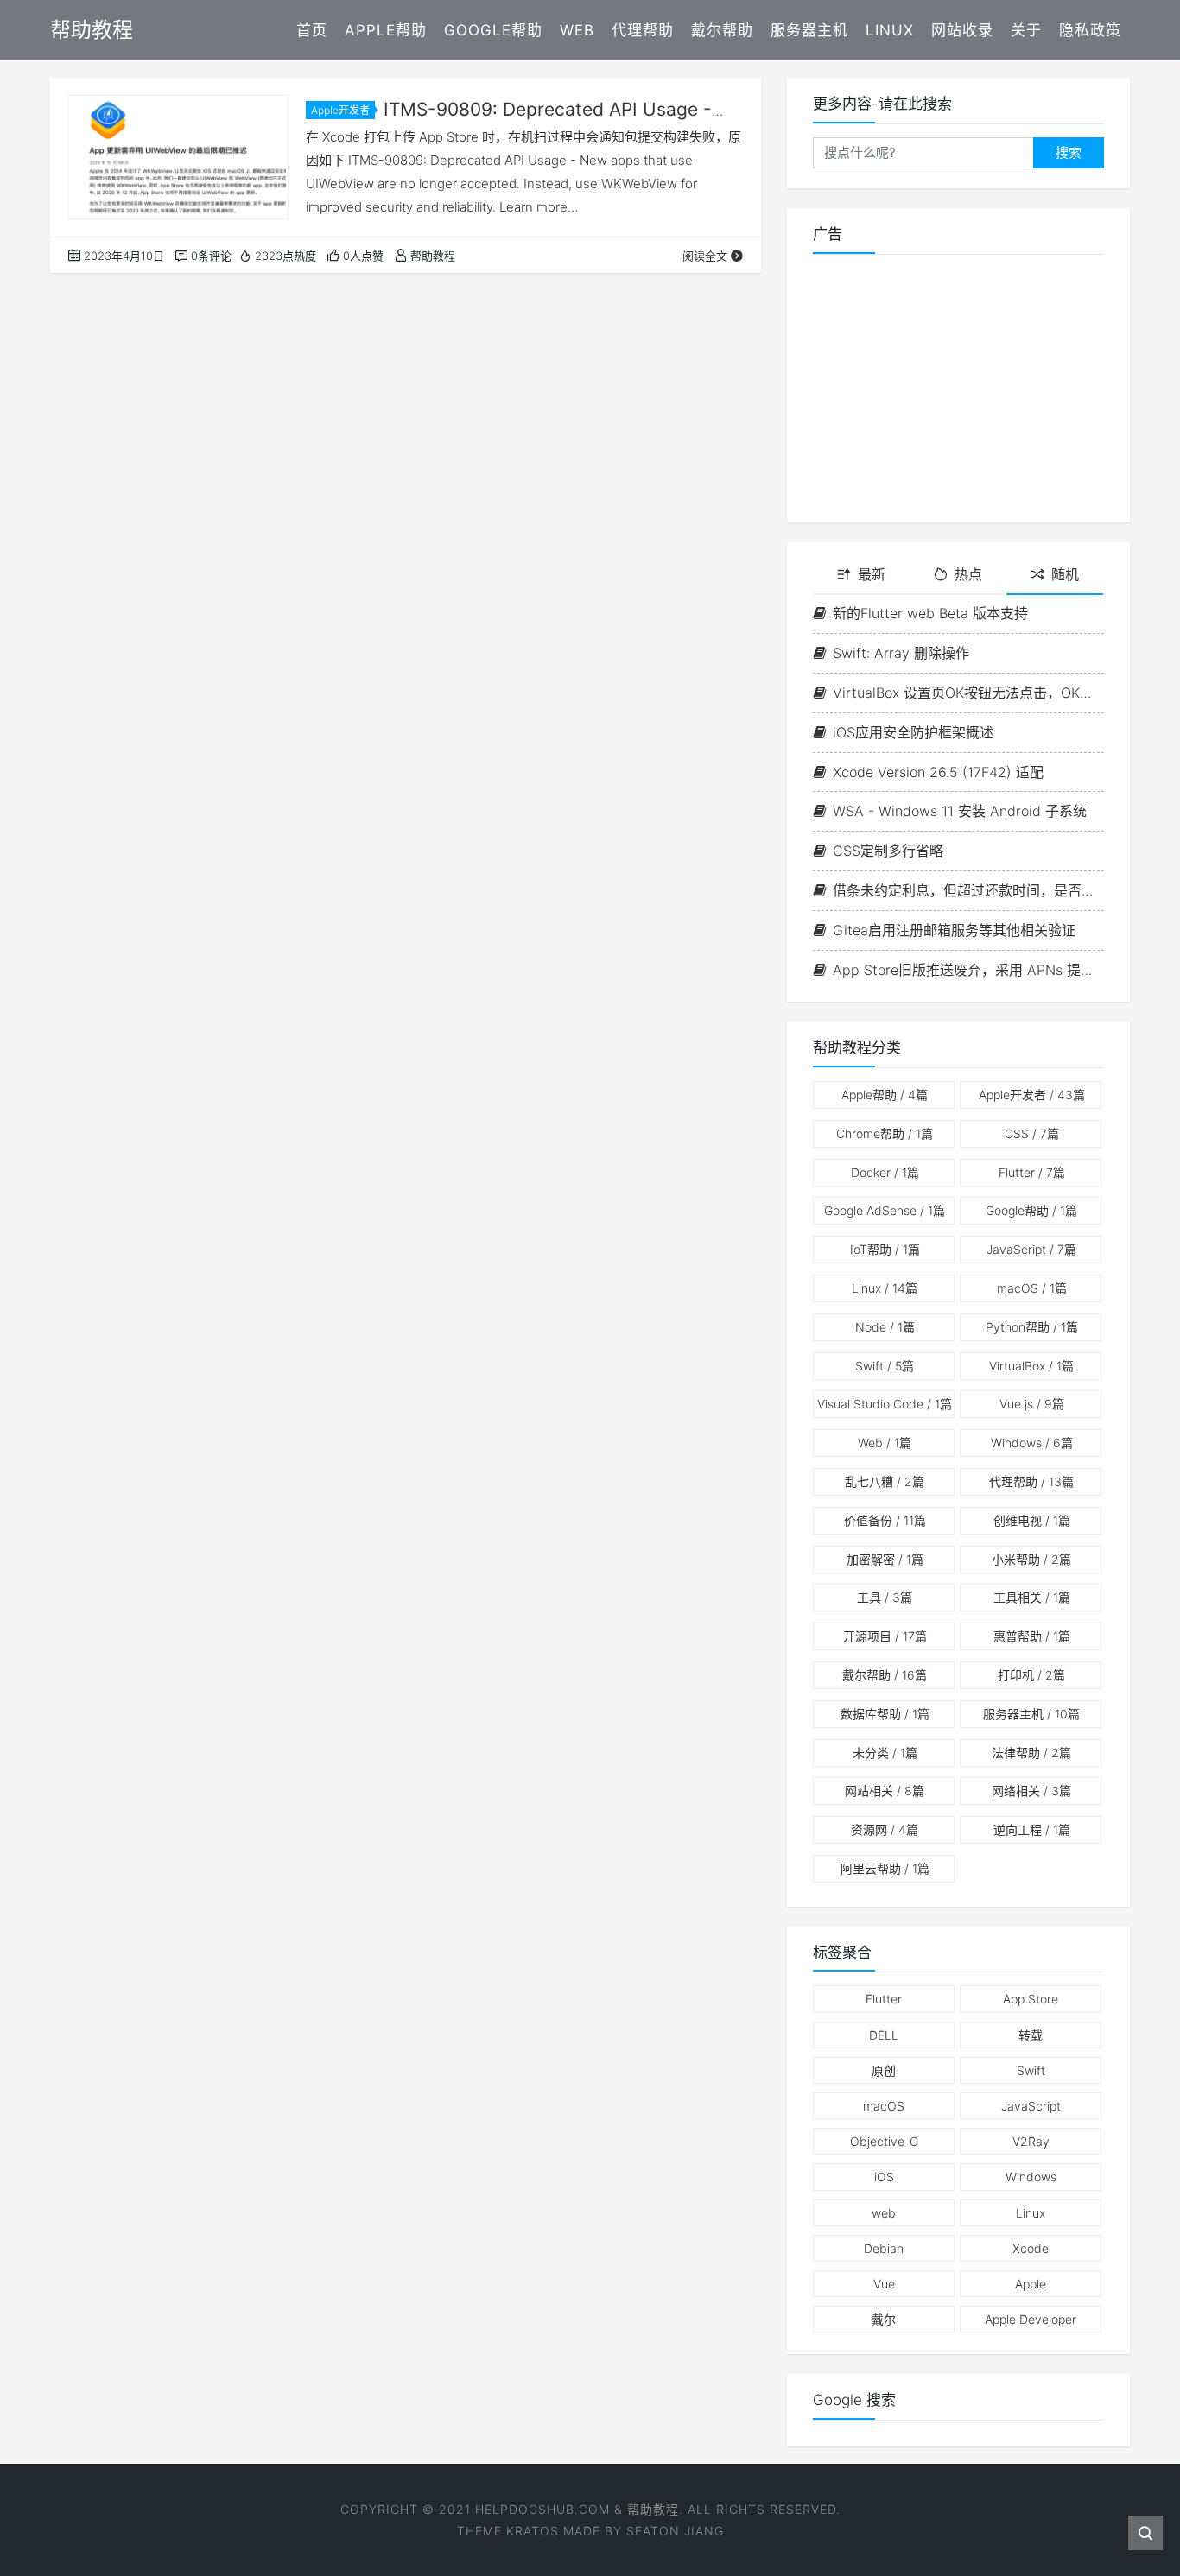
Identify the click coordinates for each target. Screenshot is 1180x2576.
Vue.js (1032, 1404)
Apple (1031, 2284)
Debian (884, 2248)
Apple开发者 (340, 110)
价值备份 (885, 1520)
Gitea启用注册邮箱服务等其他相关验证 (954, 930)
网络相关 (1031, 1791)
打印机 (1031, 1675)
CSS (1032, 1133)
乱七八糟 (885, 1481)
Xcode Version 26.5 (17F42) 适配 (938, 772)
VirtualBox (1031, 1366)
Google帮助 (493, 30)
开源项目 (885, 1636)
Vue (884, 2284)
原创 (884, 2070)
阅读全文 (705, 256)
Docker (885, 1172)
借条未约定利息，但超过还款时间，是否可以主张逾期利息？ (968, 890)
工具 (885, 1597)
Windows (1032, 1443)
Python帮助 (1032, 1327)
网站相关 (885, 1791)
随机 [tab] (1065, 574)
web (884, 2213)
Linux (890, 30)
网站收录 (962, 30)
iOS (884, 2177)
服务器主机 (809, 30)
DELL (884, 2035)
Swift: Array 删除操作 (901, 653)
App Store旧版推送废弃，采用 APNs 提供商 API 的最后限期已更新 (968, 970)
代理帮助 (643, 30)
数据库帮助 (885, 1714)
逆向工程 (1032, 1829)
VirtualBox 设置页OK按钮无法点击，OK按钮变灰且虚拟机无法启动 (968, 693)
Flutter (1032, 1172)
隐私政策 (1090, 30)
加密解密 (885, 1559)
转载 (1031, 2035)
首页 (312, 30)
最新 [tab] (872, 574)
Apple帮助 (386, 30)
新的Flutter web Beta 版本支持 (930, 613)
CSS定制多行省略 (888, 851)
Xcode (1031, 2248)
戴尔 (884, 2319)
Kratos (533, 2531)
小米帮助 (1031, 1559)
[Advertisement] (958, 389)
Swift (885, 1366)
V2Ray (1031, 2141)
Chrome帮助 (885, 1133)
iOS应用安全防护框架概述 (913, 732)
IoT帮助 (885, 1249)
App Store (1031, 1999)
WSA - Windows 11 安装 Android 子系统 (960, 811)
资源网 (885, 1829)
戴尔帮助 (722, 30)
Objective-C (884, 2141)
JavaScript (1031, 1249)
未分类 (885, 1753)
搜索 (1069, 152)
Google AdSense (885, 1210)
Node (885, 1327)
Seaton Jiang (675, 2531)
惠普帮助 (1032, 1636)
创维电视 (1032, 1520)
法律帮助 (1031, 1753)
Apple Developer (1031, 2319)
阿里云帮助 (885, 1868)
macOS (1032, 1288)
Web (577, 30)
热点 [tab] (968, 574)
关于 (1026, 30)
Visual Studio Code (885, 1404)
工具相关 (1032, 1597)
